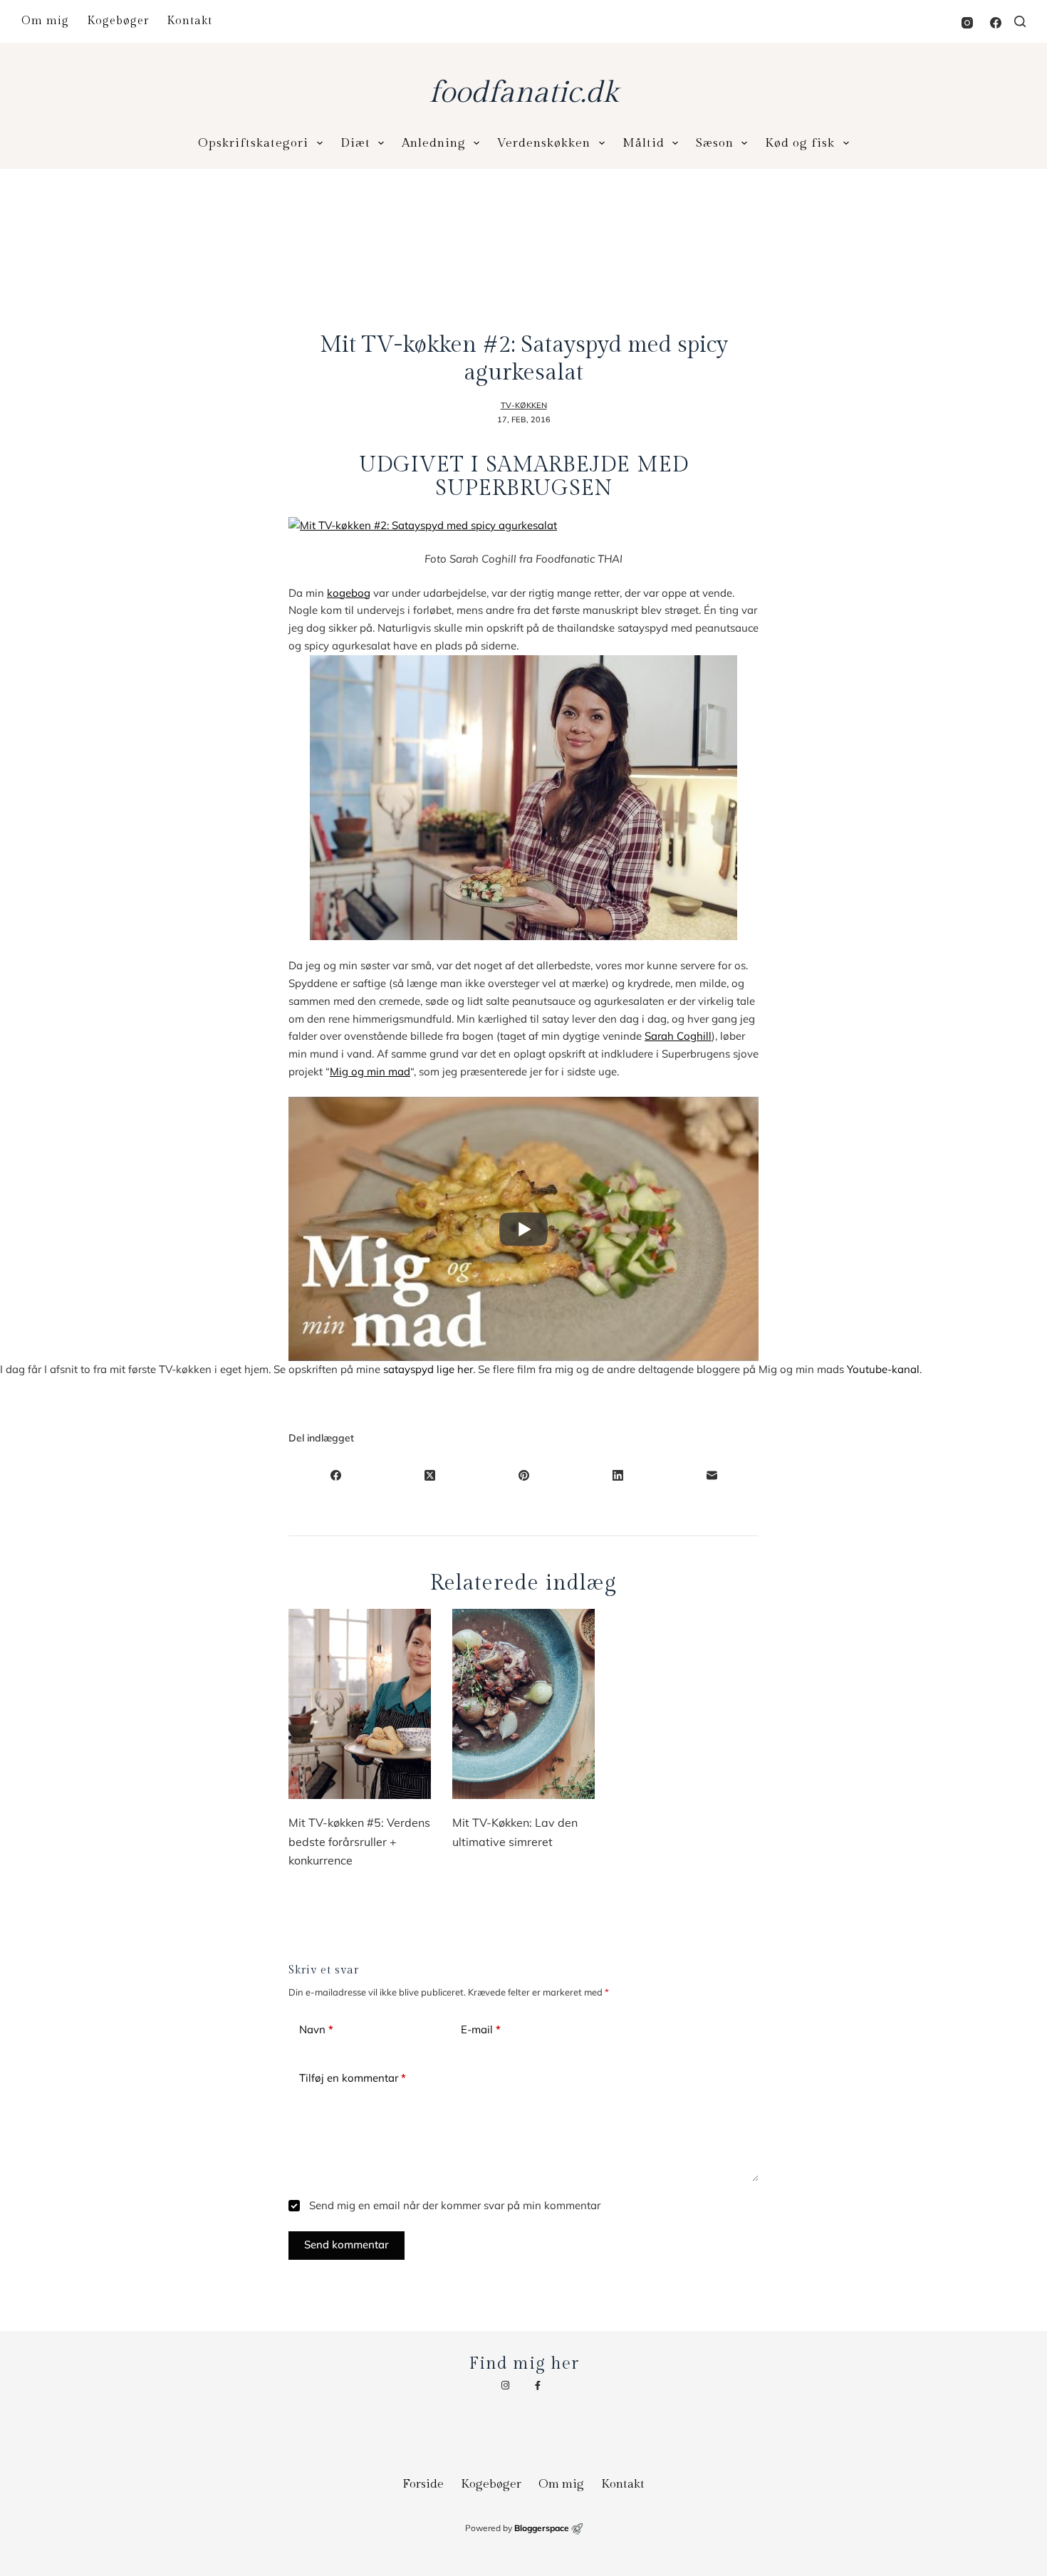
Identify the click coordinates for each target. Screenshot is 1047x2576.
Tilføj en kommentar (353, 2078)
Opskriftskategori (253, 143)
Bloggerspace (542, 2528)
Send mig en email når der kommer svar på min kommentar (453, 2205)
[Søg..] (1020, 21)
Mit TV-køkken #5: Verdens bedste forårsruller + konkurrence (359, 1841)
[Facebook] (996, 23)
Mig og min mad (370, 1071)
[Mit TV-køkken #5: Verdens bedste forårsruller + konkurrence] (360, 1704)
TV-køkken (524, 405)
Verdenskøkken (544, 143)
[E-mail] (712, 1475)
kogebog (349, 593)
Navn (316, 2029)
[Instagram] (967, 23)
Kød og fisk (800, 143)
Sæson (715, 143)
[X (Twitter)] (429, 1475)
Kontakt (189, 21)
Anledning (434, 143)
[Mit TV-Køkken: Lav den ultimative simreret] (523, 1704)
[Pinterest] (523, 1475)
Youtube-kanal (883, 1369)
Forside (423, 2484)
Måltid (644, 143)
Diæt (355, 143)
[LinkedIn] (618, 1475)
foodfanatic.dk (523, 93)
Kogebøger (118, 21)
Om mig (45, 21)
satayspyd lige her (428, 1369)
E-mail (481, 2029)
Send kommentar (347, 2244)
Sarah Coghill (678, 1036)
